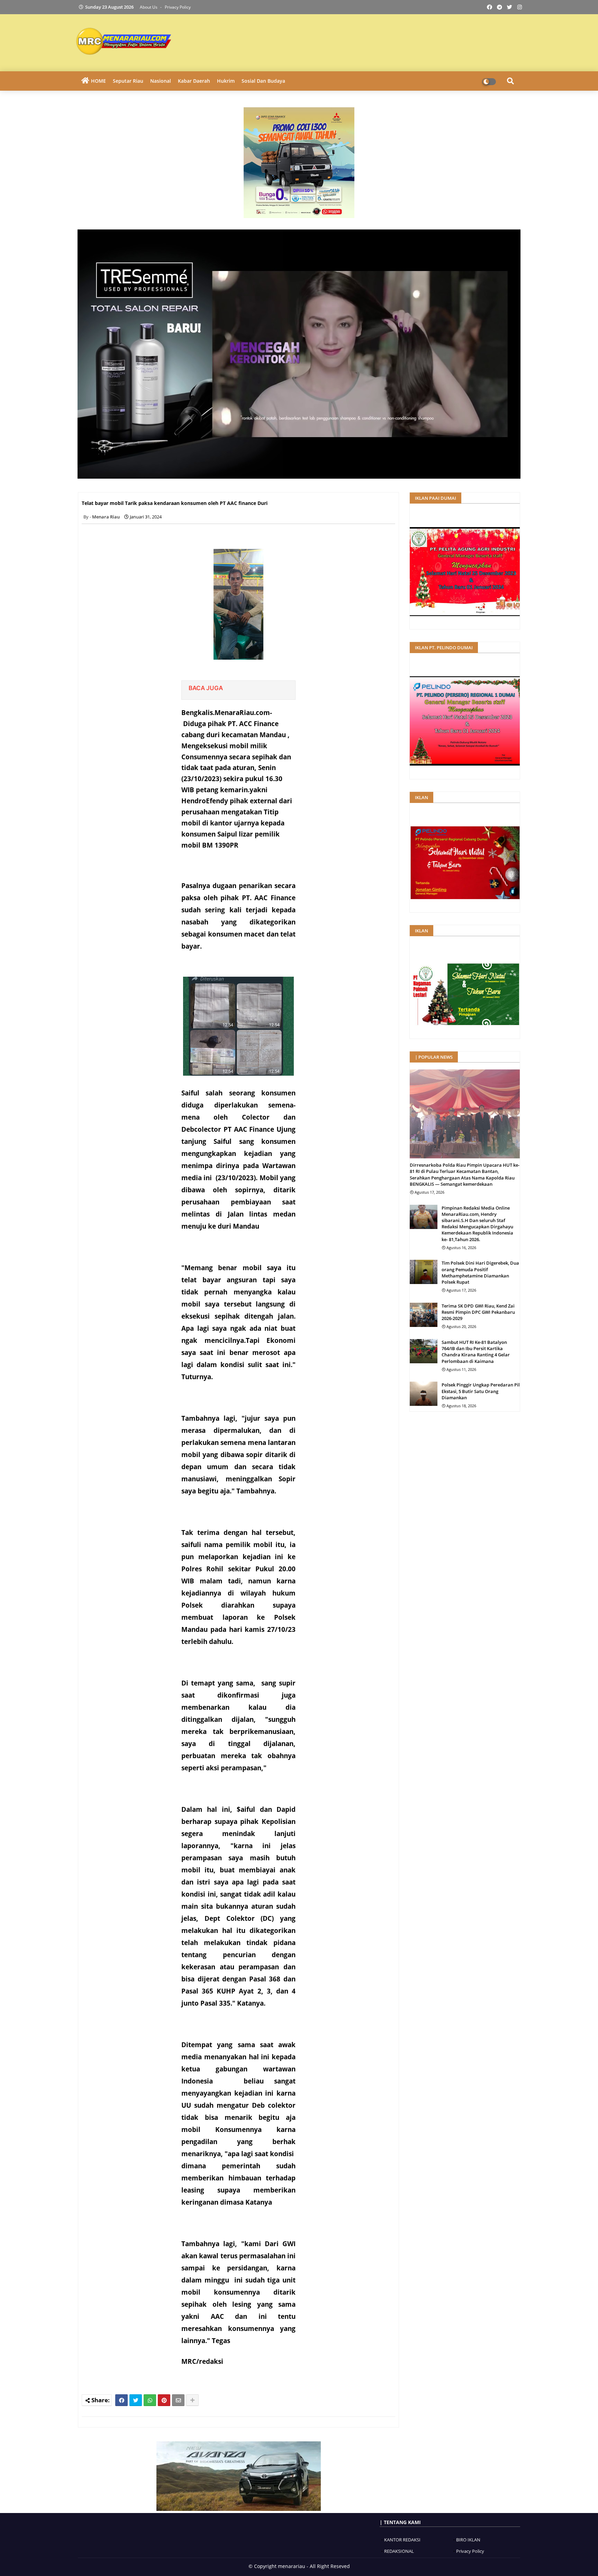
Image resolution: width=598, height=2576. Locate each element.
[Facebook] (121, 2400)
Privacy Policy (178, 7)
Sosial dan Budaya (263, 81)
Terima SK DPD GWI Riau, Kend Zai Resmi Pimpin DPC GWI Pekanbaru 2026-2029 (478, 1312)
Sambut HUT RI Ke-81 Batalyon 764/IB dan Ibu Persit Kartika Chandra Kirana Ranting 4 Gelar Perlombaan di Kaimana (476, 1352)
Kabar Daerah (194, 81)
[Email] (178, 2400)
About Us (149, 7)
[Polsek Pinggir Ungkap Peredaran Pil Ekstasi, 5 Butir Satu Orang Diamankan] (424, 1394)
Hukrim (226, 81)
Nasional (161, 81)
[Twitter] (136, 2400)
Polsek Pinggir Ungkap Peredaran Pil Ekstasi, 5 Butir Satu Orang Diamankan (481, 1391)
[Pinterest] (164, 2400)
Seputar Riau (128, 81)
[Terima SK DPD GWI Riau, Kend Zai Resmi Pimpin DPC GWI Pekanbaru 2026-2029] (424, 1315)
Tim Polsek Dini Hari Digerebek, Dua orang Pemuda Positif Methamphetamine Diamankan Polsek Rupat (480, 1272)
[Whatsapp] (150, 2400)
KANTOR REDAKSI (402, 2540)
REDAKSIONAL (399, 2551)
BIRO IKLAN (468, 2540)
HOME (98, 81)
